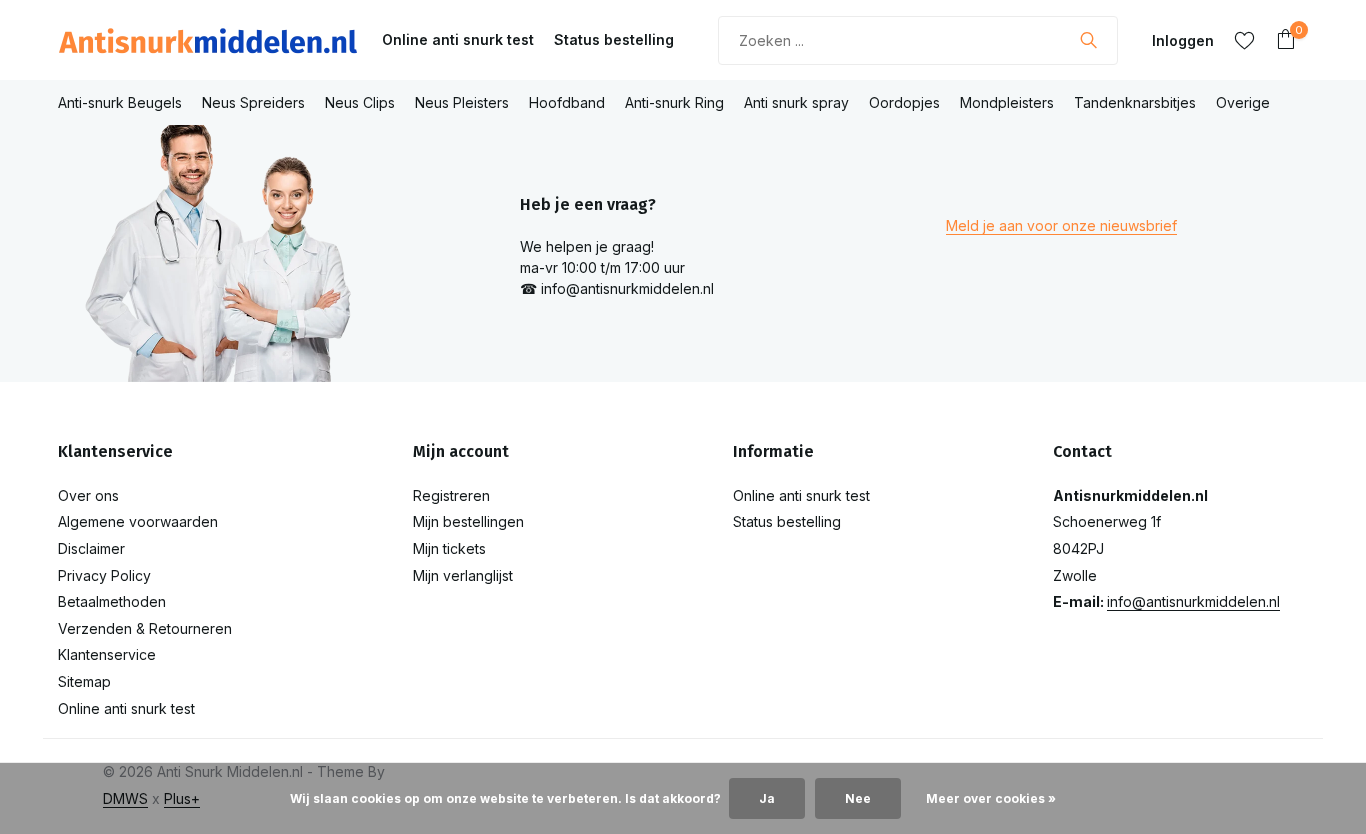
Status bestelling (614, 39)
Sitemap (84, 681)
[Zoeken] (1088, 40)
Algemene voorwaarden (138, 521)
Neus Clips (360, 102)
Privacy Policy (104, 575)
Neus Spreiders (253, 102)
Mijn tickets (449, 548)
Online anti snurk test (458, 39)
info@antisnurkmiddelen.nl (1193, 601)
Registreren (451, 495)
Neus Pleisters (462, 102)
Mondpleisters (1007, 102)
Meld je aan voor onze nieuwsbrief (1061, 225)
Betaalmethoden (112, 601)
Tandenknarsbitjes (1135, 102)
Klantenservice (107, 654)
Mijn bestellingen (468, 521)
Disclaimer (91, 548)
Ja (767, 798)
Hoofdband (567, 102)
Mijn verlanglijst (463, 575)
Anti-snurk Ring (674, 102)
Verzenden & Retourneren (145, 628)
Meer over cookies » (991, 798)
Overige (1243, 102)
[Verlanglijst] (1244, 40)
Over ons (88, 495)
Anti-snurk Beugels (120, 102)
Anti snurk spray (796, 102)
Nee (858, 798)
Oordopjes (904, 102)
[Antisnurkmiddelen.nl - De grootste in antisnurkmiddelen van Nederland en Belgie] (208, 40)
